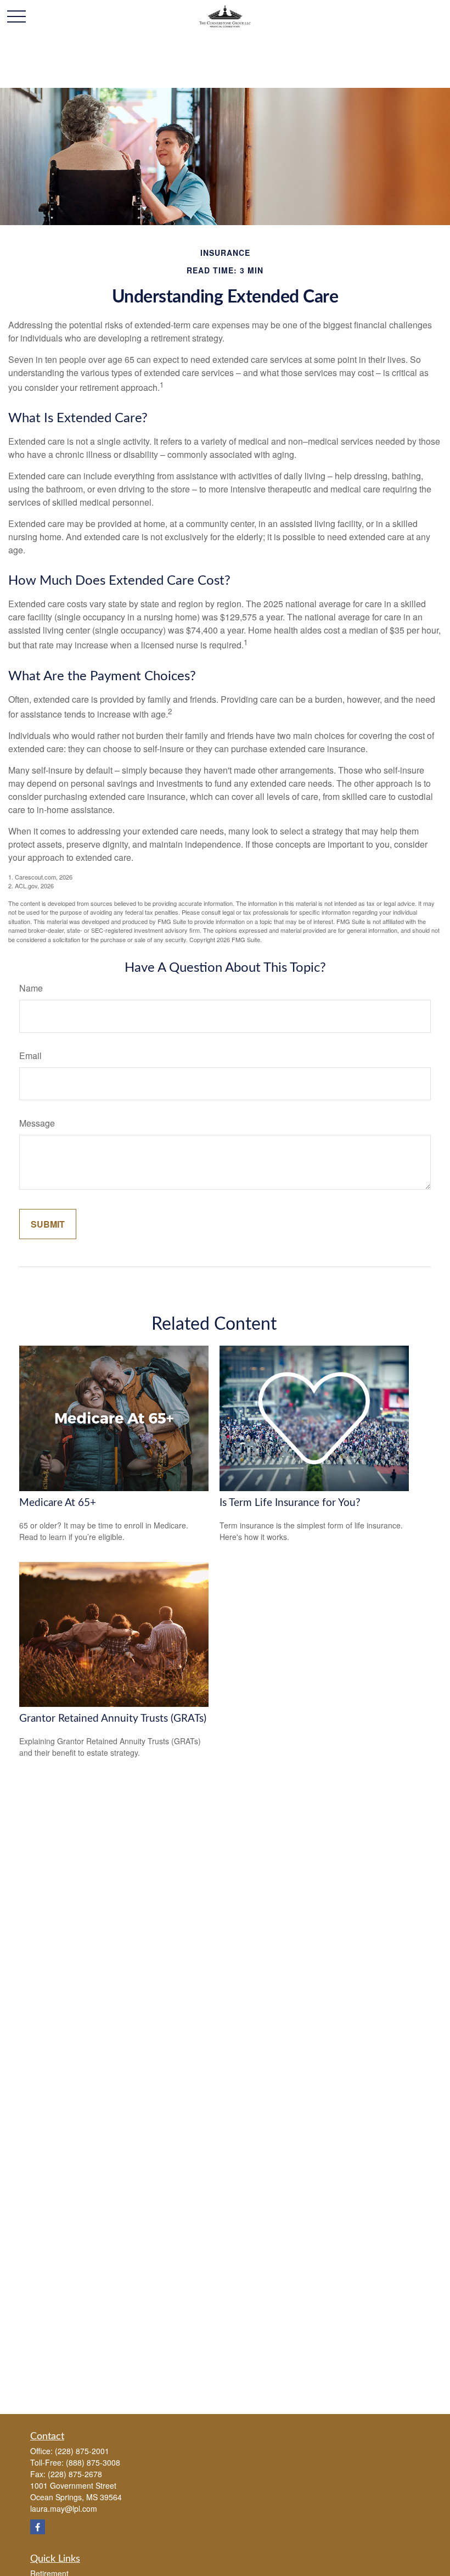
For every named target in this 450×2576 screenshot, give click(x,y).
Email (30, 1055)
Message (37, 1123)
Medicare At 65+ (58, 1503)
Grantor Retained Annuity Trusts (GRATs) (113, 1719)
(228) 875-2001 (82, 2451)
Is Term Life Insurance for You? (290, 1503)
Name (31, 988)
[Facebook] (38, 2527)
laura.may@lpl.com (64, 2508)
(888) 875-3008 (93, 2462)
